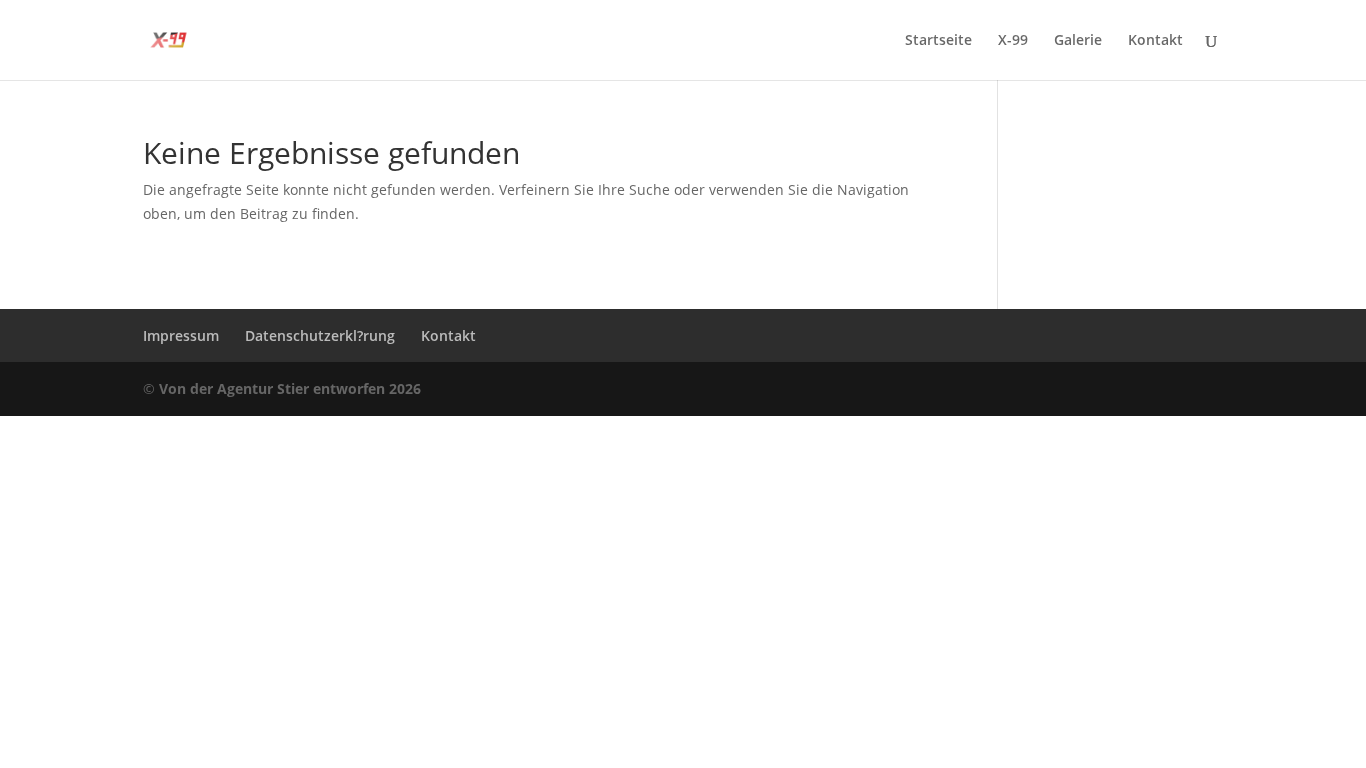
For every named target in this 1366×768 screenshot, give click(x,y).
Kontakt (1155, 41)
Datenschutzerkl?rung (320, 335)
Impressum (181, 335)
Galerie (1078, 41)
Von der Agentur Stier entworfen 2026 (290, 388)
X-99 (1013, 41)
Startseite (938, 41)
